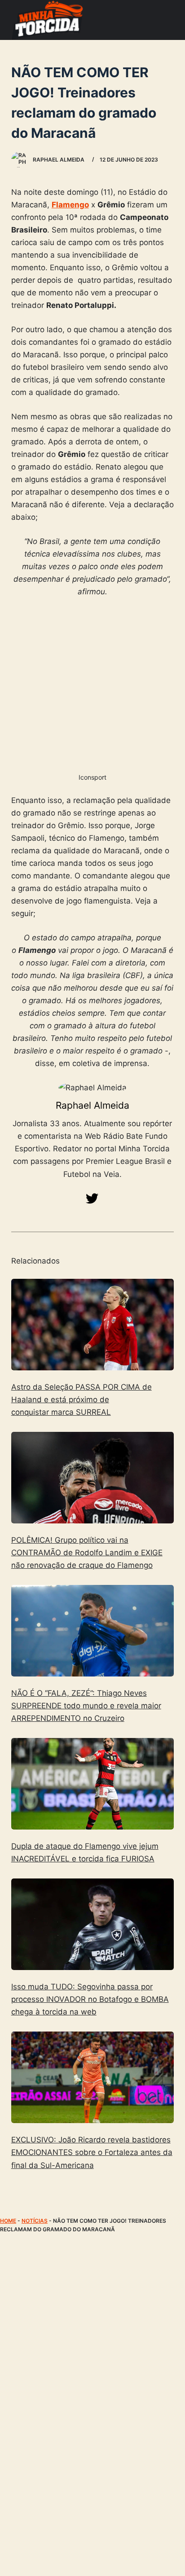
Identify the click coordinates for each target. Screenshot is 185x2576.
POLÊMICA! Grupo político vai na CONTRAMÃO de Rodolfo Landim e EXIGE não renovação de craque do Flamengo (87, 1553)
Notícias (35, 2221)
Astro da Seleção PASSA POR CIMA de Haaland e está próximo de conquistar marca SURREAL (81, 1400)
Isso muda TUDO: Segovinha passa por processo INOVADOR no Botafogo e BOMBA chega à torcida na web (90, 1999)
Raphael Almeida (92, 1105)
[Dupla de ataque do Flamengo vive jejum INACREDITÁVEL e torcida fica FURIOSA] (93, 1784)
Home (8, 2221)
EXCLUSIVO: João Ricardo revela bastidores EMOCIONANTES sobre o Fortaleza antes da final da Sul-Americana (92, 2152)
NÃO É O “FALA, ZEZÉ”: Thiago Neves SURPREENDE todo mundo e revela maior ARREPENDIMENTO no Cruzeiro (86, 1706)
